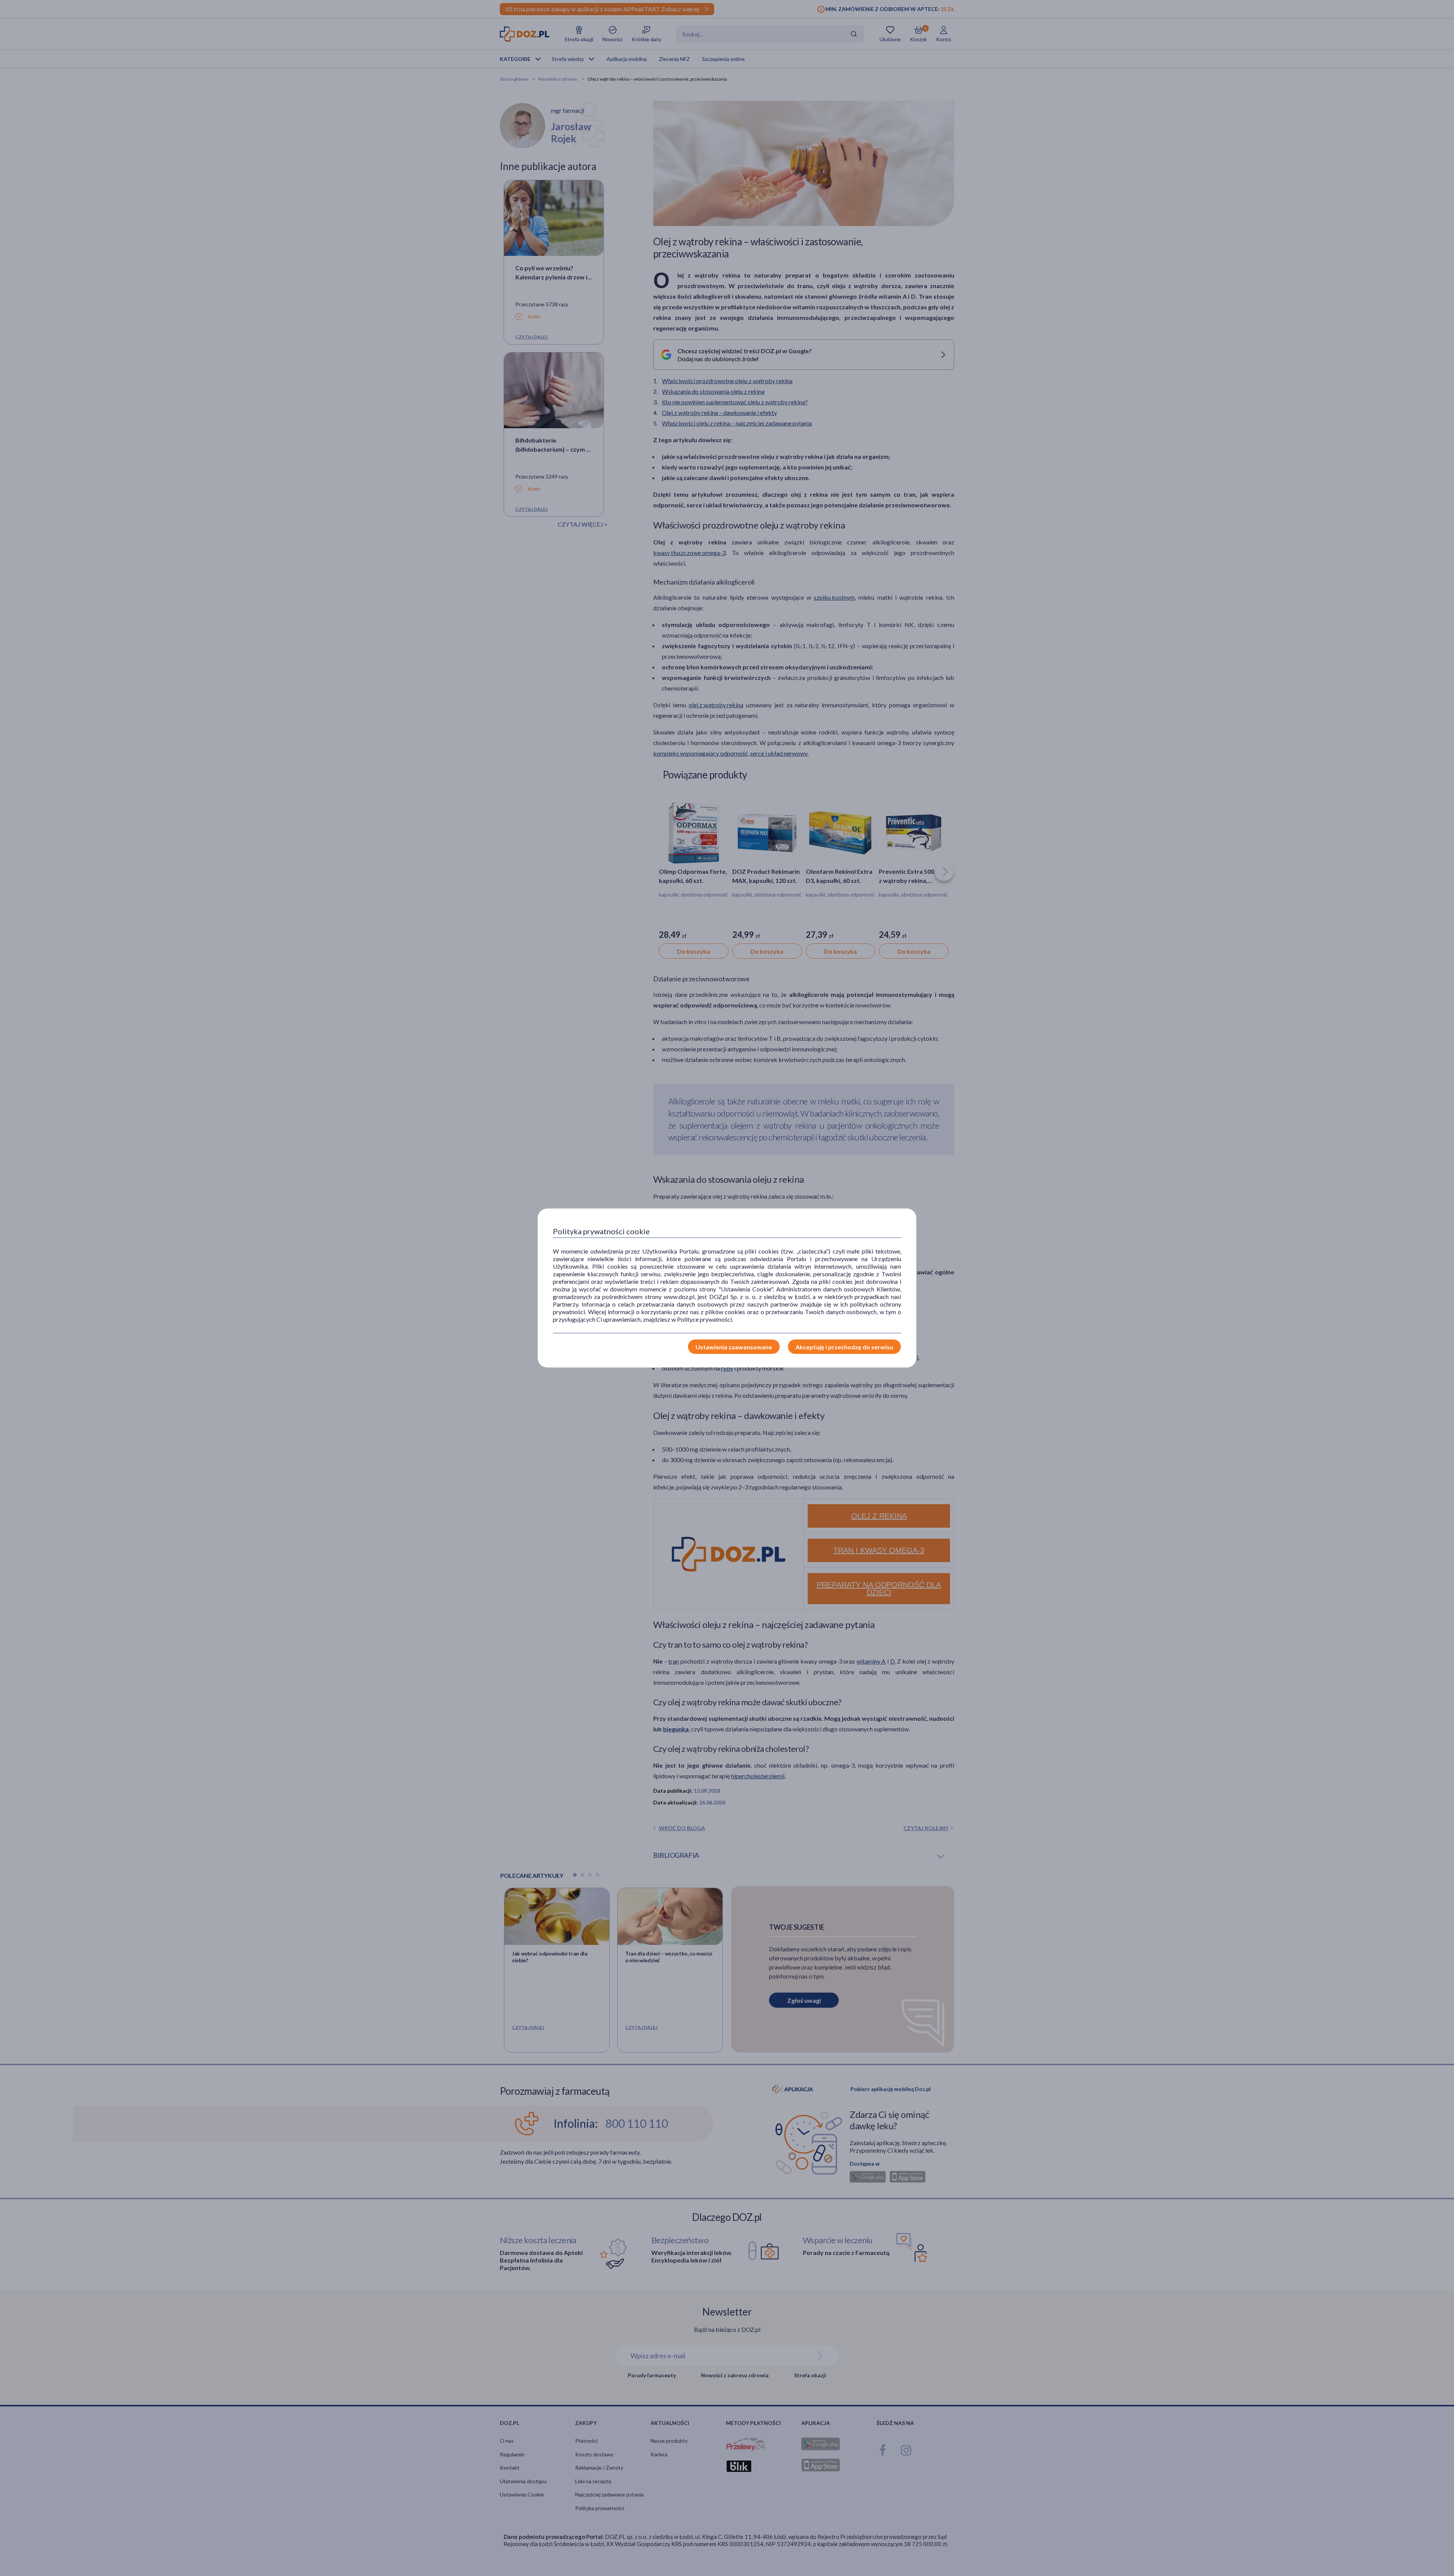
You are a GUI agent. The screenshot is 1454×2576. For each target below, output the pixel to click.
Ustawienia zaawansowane (734, 1347)
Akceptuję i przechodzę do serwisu (844, 1347)
